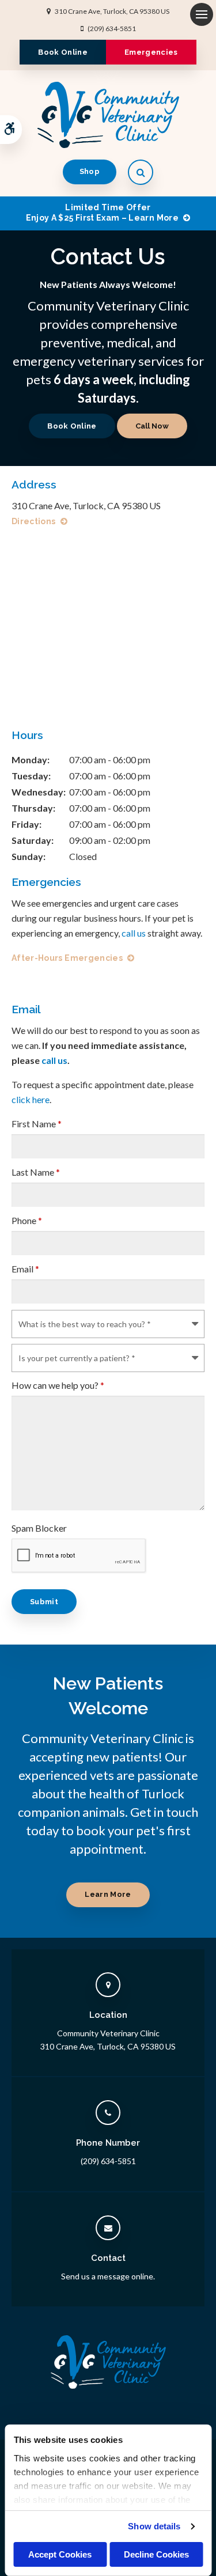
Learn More (108, 1894)
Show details (154, 2526)
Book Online (63, 52)
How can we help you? (58, 1385)
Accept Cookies (60, 2554)
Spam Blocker (39, 1528)
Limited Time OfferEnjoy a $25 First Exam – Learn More (102, 213)
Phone (27, 1220)
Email (25, 1269)
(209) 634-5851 (112, 29)
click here (31, 1099)
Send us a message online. (108, 2276)
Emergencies (151, 52)
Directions (34, 521)
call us (134, 933)
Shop (90, 171)
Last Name (36, 1172)
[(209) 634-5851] (152, 426)
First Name (37, 1124)
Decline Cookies (156, 2554)
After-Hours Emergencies (67, 958)
